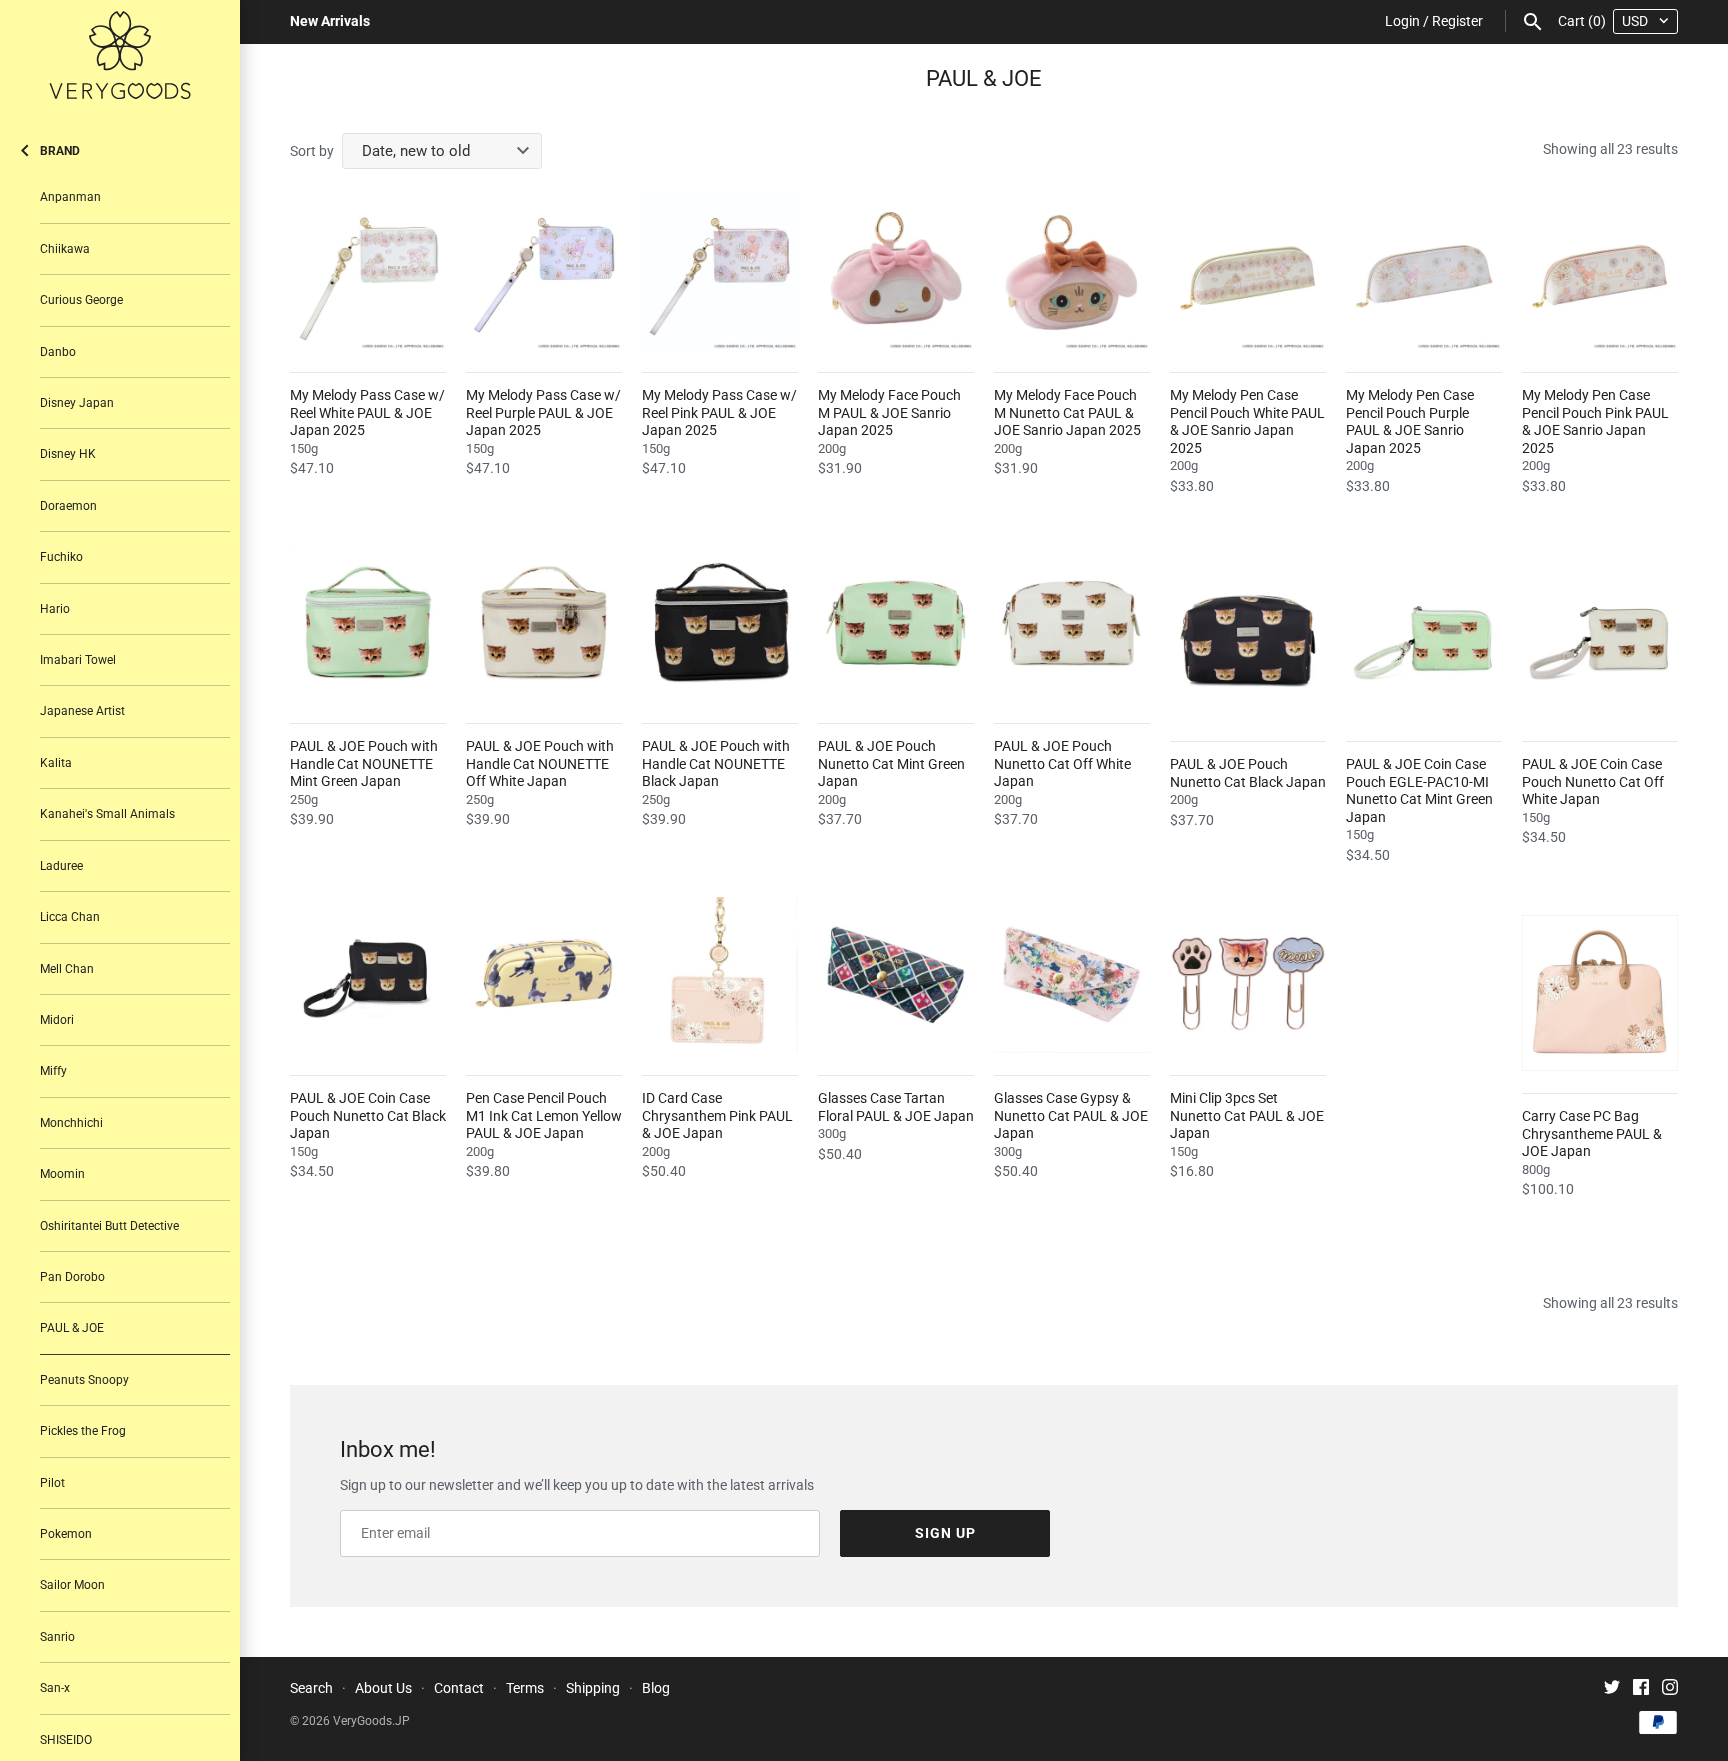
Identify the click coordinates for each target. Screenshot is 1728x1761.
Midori (57, 1020)
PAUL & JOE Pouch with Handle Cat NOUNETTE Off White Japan (540, 763)
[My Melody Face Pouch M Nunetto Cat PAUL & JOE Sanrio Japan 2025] (1072, 272)
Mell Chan (67, 969)
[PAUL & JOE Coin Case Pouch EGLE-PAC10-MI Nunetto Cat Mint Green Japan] (1424, 641)
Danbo (58, 352)
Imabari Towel (78, 660)
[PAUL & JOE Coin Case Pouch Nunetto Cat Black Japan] (368, 975)
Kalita (56, 763)
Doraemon (68, 506)
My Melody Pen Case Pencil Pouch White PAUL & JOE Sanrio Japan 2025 (1247, 421)
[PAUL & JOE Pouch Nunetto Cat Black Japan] (1248, 641)
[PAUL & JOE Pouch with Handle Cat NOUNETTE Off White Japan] (544, 623)
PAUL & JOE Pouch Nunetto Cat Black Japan (1248, 773)
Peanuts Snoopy (84, 1380)
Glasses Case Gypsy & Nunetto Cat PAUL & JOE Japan (1071, 1115)
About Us (383, 1688)
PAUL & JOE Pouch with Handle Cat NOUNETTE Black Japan (716, 763)
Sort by (312, 151)
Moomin (62, 1174)
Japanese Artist (82, 711)
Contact (459, 1688)
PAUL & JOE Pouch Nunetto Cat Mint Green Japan (891, 763)
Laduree (61, 866)
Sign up (945, 1533)
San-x (55, 1688)
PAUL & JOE (72, 1328)
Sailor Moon (72, 1585)
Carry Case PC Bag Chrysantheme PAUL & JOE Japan (1592, 1133)
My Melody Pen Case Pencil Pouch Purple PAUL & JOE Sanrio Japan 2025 (1410, 421)
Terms (525, 1688)
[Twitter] (1612, 1689)
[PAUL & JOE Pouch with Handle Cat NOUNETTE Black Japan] (720, 623)
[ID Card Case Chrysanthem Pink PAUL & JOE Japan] (720, 975)
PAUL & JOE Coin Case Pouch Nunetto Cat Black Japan (368, 1115)
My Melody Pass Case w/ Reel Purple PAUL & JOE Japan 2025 (543, 412)
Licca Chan (70, 917)
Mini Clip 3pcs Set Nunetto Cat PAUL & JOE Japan (1247, 1115)
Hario (55, 609)
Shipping (593, 1688)
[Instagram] (1670, 1689)
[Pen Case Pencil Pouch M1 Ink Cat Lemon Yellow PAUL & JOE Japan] (544, 975)
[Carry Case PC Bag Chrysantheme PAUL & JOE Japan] (1600, 993)
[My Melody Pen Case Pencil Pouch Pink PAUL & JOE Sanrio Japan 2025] (1600, 272)
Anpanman (70, 197)
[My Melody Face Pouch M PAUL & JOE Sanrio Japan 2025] (896, 272)
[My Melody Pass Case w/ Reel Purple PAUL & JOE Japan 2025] (544, 272)
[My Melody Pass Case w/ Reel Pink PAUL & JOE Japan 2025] (720, 272)
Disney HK (68, 454)
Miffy (53, 1071)
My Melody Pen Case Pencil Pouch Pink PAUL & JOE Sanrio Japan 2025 (1595, 421)
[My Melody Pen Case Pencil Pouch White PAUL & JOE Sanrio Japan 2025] (1248, 272)
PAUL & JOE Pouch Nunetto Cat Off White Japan (1062, 763)
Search (311, 1688)
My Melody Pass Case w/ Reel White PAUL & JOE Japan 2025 (367, 412)
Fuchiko (61, 557)
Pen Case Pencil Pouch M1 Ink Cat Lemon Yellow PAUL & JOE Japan (544, 1115)
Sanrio (57, 1637)
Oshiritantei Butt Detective (109, 1226)
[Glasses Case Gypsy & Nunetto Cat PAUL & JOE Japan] (1072, 975)
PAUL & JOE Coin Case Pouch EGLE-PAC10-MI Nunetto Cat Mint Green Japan (1419, 790)
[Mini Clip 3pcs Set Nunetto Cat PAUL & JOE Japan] (1248, 975)
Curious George (81, 300)
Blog (656, 1688)
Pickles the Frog (83, 1431)
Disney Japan (77, 403)
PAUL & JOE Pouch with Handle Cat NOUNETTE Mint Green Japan (364, 763)
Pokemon (66, 1534)
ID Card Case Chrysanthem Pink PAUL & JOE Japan (717, 1115)
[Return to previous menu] (25, 146)
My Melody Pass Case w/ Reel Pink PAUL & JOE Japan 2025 (719, 412)
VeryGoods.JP (371, 1721)
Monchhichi (71, 1123)
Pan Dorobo (72, 1277)
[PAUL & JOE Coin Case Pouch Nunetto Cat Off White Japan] (1600, 641)
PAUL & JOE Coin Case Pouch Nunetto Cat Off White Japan (1593, 781)
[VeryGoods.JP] (120, 55)
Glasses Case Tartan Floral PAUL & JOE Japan (896, 1107)
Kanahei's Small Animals (107, 814)
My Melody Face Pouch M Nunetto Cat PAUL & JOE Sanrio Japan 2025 (1067, 412)
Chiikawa (65, 249)
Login (1402, 21)
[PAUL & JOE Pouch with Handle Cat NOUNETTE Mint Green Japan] (368, 623)
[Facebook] (1641, 1689)
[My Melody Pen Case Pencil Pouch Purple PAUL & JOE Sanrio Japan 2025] (1424, 272)
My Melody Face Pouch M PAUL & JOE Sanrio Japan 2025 (889, 412)
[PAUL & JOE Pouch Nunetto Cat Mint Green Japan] (896, 623)
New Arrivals (330, 21)
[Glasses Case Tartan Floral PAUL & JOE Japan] (896, 975)
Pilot (52, 1483)
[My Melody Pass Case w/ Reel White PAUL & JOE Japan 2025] (368, 272)
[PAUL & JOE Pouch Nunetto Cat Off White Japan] (1072, 623)
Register (1457, 21)
